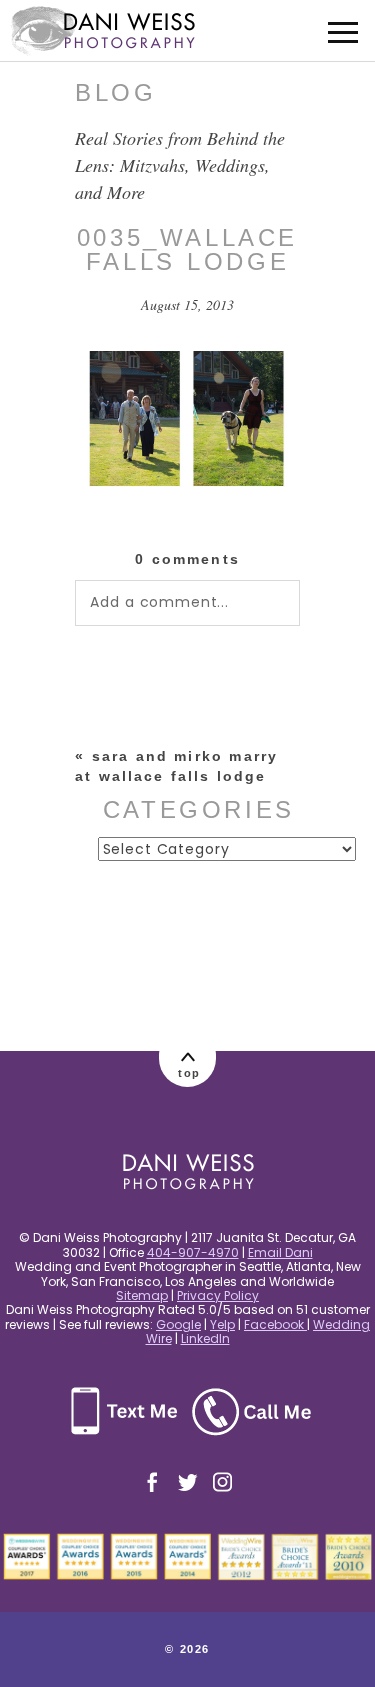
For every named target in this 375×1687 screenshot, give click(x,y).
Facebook (275, 1324)
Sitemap (142, 1295)
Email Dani (280, 1252)
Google (178, 1324)
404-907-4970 (193, 1252)
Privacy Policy (218, 1295)
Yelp (222, 1324)
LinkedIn (205, 1338)
